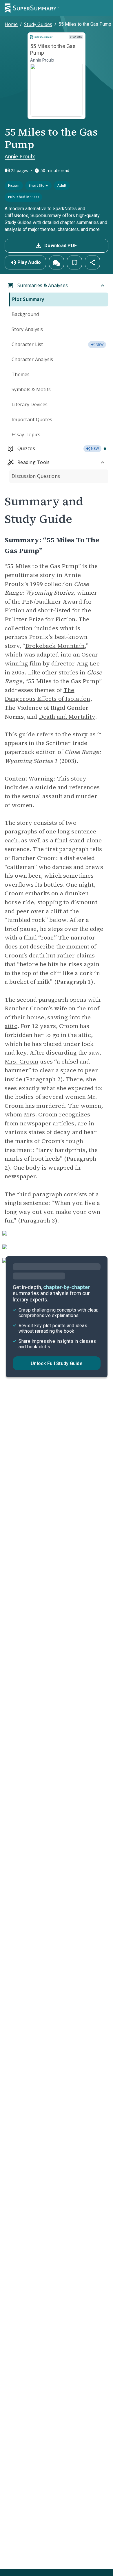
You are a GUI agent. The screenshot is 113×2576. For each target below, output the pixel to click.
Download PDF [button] (61, 246)
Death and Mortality (67, 717)
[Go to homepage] (32, 8)
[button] (57, 262)
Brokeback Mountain (55, 646)
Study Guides (38, 24)
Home (11, 24)
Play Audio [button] (29, 262)
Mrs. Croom (22, 1062)
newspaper (36, 1123)
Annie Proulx (20, 156)
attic (11, 1026)
